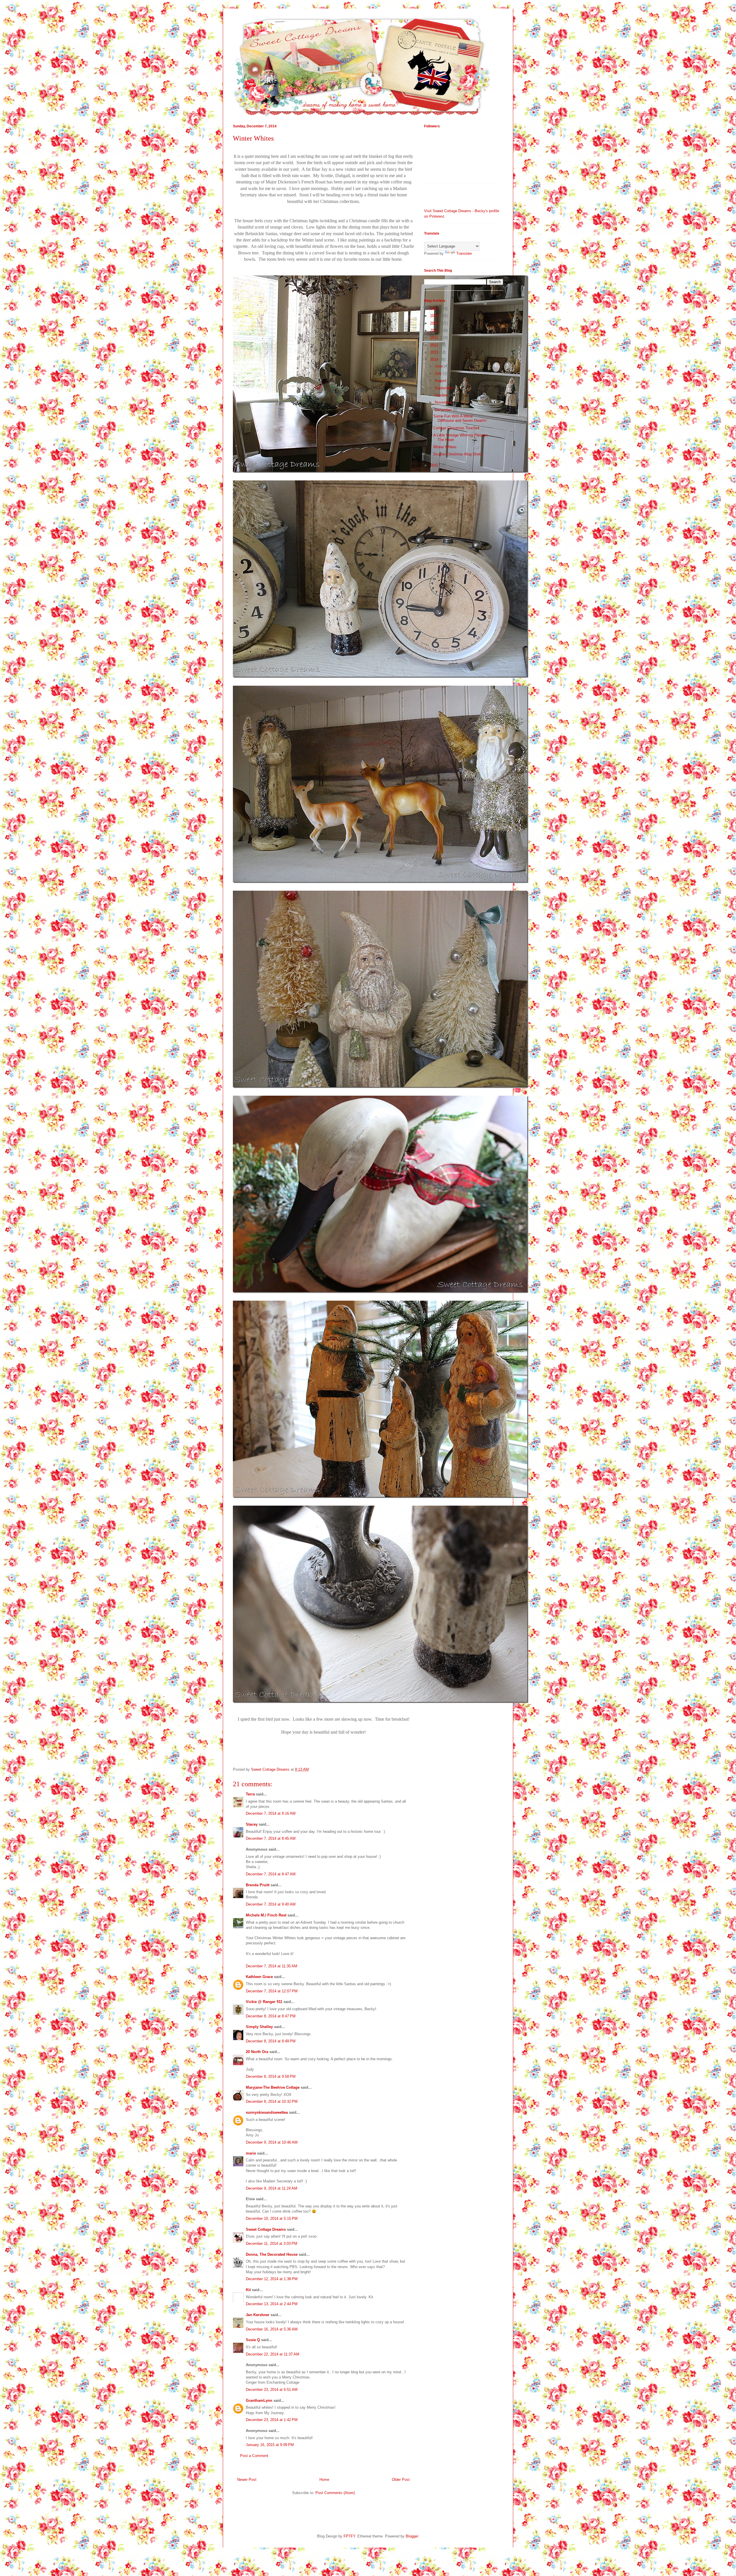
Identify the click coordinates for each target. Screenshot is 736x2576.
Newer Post (247, 2480)
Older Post (401, 2480)
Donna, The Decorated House (272, 2254)
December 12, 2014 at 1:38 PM (272, 2279)
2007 (435, 309)
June (439, 366)
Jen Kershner (258, 2315)
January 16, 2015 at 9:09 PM (270, 2445)
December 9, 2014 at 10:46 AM (272, 2142)
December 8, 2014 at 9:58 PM (271, 2076)
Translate (464, 253)
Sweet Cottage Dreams (266, 2229)
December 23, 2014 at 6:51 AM (272, 2390)
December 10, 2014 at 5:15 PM (272, 2218)
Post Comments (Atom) (335, 2493)
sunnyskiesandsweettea (267, 2112)
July (439, 373)
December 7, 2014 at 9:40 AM (271, 1904)
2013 (435, 352)
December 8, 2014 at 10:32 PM (272, 2101)
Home (324, 2480)
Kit (248, 2290)
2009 (435, 323)
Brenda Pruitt (258, 1885)
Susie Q (253, 2340)
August (441, 381)
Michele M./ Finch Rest (266, 1915)
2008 (435, 316)
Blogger (412, 2536)
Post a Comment (254, 2456)
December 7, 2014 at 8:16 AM (271, 1813)
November (444, 402)
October (442, 395)
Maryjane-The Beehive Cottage (273, 2087)
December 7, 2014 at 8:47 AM (271, 1874)
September (444, 388)
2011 (435, 338)
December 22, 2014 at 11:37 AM (273, 2354)
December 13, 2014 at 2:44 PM (272, 2304)
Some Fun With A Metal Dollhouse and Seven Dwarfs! (460, 418)
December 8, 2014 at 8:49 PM (271, 2041)
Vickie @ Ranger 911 (264, 2002)
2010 (435, 330)
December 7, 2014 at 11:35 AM (272, 1966)
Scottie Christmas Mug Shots (458, 454)
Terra (251, 1794)
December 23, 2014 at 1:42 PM (272, 2420)
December (444, 410)
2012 (435, 345)
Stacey (252, 1824)
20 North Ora (257, 2052)
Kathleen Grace (259, 1977)
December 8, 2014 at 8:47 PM (271, 2016)
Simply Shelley (259, 2027)
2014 (435, 360)
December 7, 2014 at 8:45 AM (271, 1838)
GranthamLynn (259, 2400)
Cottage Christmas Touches (456, 428)
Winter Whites (445, 447)
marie (251, 2153)
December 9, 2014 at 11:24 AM (272, 2188)
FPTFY (349, 2536)
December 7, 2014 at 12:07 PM (272, 1991)
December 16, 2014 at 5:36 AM (272, 2329)
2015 (435, 465)
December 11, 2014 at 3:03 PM (272, 2244)
